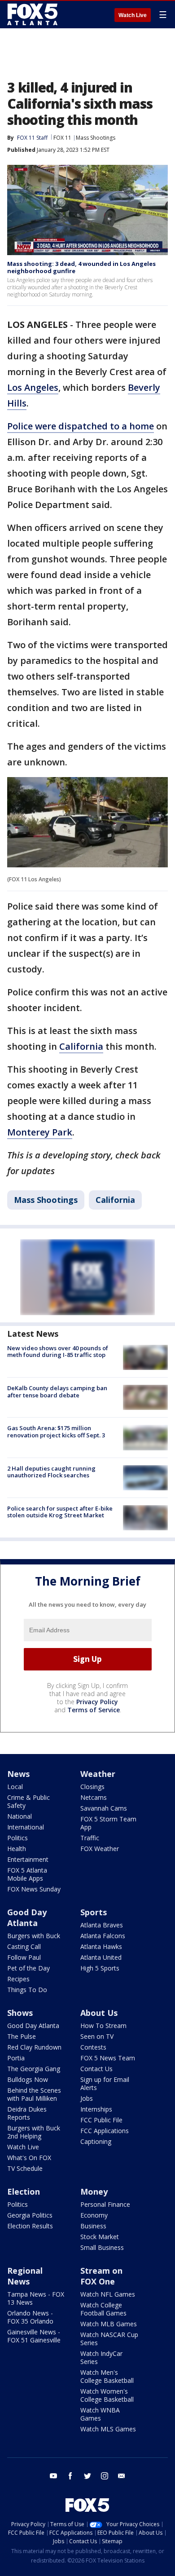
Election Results (30, 2226)
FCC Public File (101, 2120)
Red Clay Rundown (34, 2047)
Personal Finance (105, 2204)
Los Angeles (33, 387)
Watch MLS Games (108, 2429)
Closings (92, 1787)
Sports (94, 1912)
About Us (99, 2013)
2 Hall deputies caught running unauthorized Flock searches (51, 1472)
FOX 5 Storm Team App (108, 1823)
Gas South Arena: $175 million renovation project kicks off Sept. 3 (56, 1432)
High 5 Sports (100, 1968)
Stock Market (100, 2237)
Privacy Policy (97, 1702)
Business (93, 2226)
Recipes (18, 1979)
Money (94, 2192)
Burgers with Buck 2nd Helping (34, 2132)
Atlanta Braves (102, 1925)
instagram (105, 2476)
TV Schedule (25, 2168)
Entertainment (28, 1859)
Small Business (102, 2247)
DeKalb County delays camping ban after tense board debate (57, 1392)
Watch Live (133, 15)
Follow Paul (24, 1957)
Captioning (96, 2141)
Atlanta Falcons (103, 1936)
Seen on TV (97, 2036)
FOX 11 (62, 138)
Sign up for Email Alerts (105, 2083)
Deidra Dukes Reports (27, 2113)
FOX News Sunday (34, 1889)
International (26, 1827)
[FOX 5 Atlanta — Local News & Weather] (33, 14)
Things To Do (27, 1990)
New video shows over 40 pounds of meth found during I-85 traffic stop (58, 1352)
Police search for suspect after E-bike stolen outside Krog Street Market (60, 1512)
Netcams (94, 1797)
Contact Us (96, 2069)
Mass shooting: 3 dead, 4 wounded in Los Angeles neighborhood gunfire (81, 267)
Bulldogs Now (28, 2079)
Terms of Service (94, 1710)
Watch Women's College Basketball (107, 2395)
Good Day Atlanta (27, 1918)
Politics (17, 1838)
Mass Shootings (96, 138)
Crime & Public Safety (28, 1801)
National (20, 1816)
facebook (70, 2476)
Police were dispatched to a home (81, 426)
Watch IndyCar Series (101, 2357)
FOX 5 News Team (108, 2058)
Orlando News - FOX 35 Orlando (30, 2317)
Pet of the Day (28, 1968)
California (81, 1046)
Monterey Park (40, 1132)
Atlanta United (101, 1957)
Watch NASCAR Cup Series (109, 2339)
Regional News (25, 2276)
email (122, 2476)
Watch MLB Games (109, 2324)
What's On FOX (29, 2158)
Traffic (90, 1838)
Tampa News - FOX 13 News (36, 2298)
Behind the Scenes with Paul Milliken (34, 2094)
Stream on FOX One (101, 2276)
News (18, 1774)
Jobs (87, 2098)
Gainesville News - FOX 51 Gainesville (34, 2336)
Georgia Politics (30, 2215)
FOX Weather (100, 1849)
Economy (94, 2215)
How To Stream (103, 2026)
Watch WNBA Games (100, 2414)
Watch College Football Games (103, 2309)
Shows (20, 2013)
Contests (93, 2047)
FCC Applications (105, 2131)
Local (15, 1787)
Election (24, 2192)
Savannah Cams (104, 1808)
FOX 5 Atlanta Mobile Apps (27, 1874)
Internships (96, 2109)
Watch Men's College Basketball (107, 2376)
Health (17, 1849)
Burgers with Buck (34, 1936)
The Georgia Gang (34, 2069)
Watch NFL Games (108, 2294)
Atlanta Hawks (101, 1946)
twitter (87, 2476)
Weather (98, 1774)
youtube (53, 2476)
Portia (16, 2058)
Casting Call (24, 1946)
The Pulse (22, 2036)
